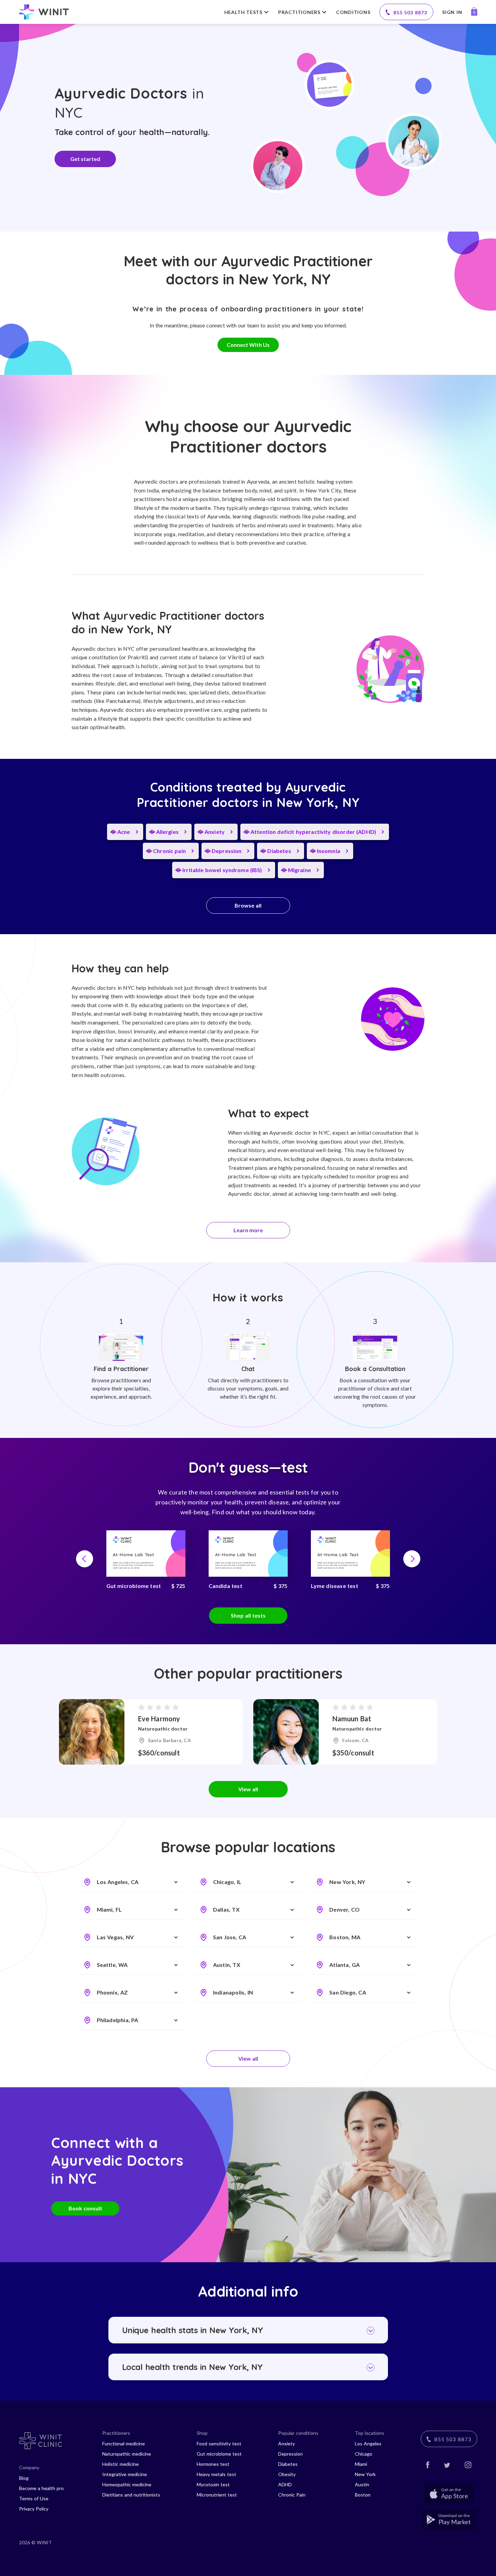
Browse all (248, 905)
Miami (361, 2464)
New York (365, 2474)
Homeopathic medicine (127, 2484)
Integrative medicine (125, 2474)
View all (248, 1789)
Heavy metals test (216, 2474)
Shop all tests (248, 1615)
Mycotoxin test (213, 2484)
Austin (362, 2484)
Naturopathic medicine (127, 2454)
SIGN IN (452, 12)
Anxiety (287, 2443)
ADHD (285, 2484)
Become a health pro (41, 2488)
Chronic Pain (292, 2495)
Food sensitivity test (219, 2443)
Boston (363, 2495)
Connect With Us (248, 345)
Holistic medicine (121, 2464)
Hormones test (213, 2464)
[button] (85, 1559)
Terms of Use (34, 2498)
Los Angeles (368, 2443)
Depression (290, 2454)
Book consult (85, 2208)
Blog (24, 2478)
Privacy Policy (34, 2509)
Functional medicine (124, 2443)
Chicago (364, 2454)
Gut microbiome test (219, 2454)
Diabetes (288, 2464)
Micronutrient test (217, 2495)
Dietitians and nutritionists (131, 2495)
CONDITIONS (353, 12)
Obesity (287, 2474)
